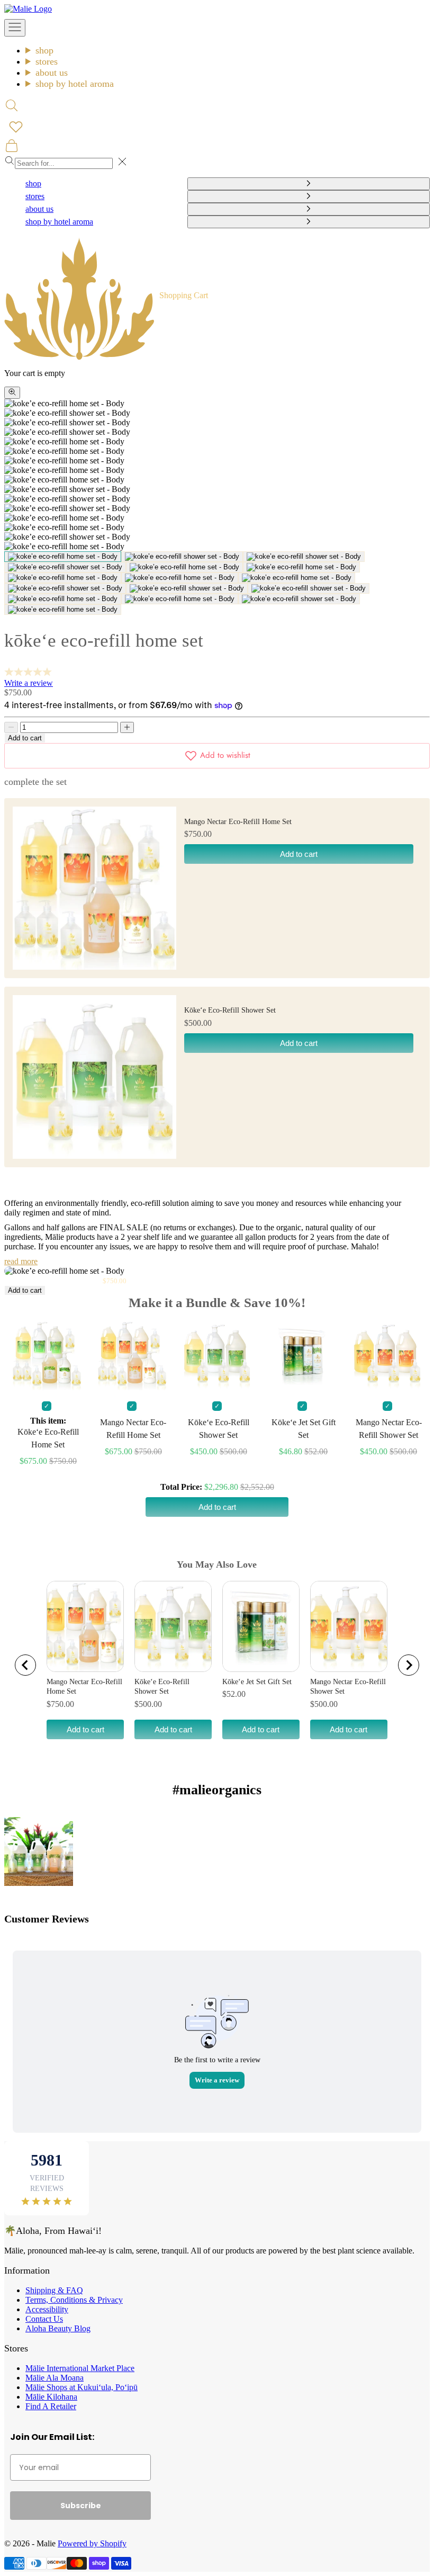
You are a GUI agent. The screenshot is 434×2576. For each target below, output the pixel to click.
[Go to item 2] (182, 557)
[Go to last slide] (25, 1665)
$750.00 (60, 1704)
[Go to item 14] (180, 599)
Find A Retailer (51, 2406)
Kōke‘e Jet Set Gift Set (257, 1682)
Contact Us (44, 2319)
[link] (39, 1851)
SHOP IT (38, 1851)
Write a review (29, 683)
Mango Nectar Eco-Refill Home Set (238, 822)
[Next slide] (409, 1665)
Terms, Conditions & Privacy (74, 2300)
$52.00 (234, 1694)
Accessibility (47, 2309)
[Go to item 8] (180, 578)
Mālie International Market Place (80, 2368)
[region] (217, 1665)
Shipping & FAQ (54, 2290)
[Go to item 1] (63, 557)
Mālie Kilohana (51, 2397)
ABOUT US (52, 73)
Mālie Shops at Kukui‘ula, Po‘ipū (82, 2387)
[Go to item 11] (187, 588)
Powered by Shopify (92, 2543)
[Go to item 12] (309, 588)
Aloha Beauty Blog (58, 2328)
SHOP (44, 50)
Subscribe (81, 2506)
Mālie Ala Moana (55, 2378)
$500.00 (148, 1704)
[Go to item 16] (63, 610)
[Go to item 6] (301, 567)
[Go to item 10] (65, 588)
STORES (47, 61)
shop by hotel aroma (75, 84)
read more (21, 1261)
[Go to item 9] (297, 578)
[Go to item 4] (65, 567)
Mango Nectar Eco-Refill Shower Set (348, 1687)
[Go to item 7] (63, 578)
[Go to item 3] (304, 557)
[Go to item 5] (184, 567)
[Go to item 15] (299, 599)
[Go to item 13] (63, 599)
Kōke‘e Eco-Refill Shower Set (230, 1010)
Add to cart (25, 738)
